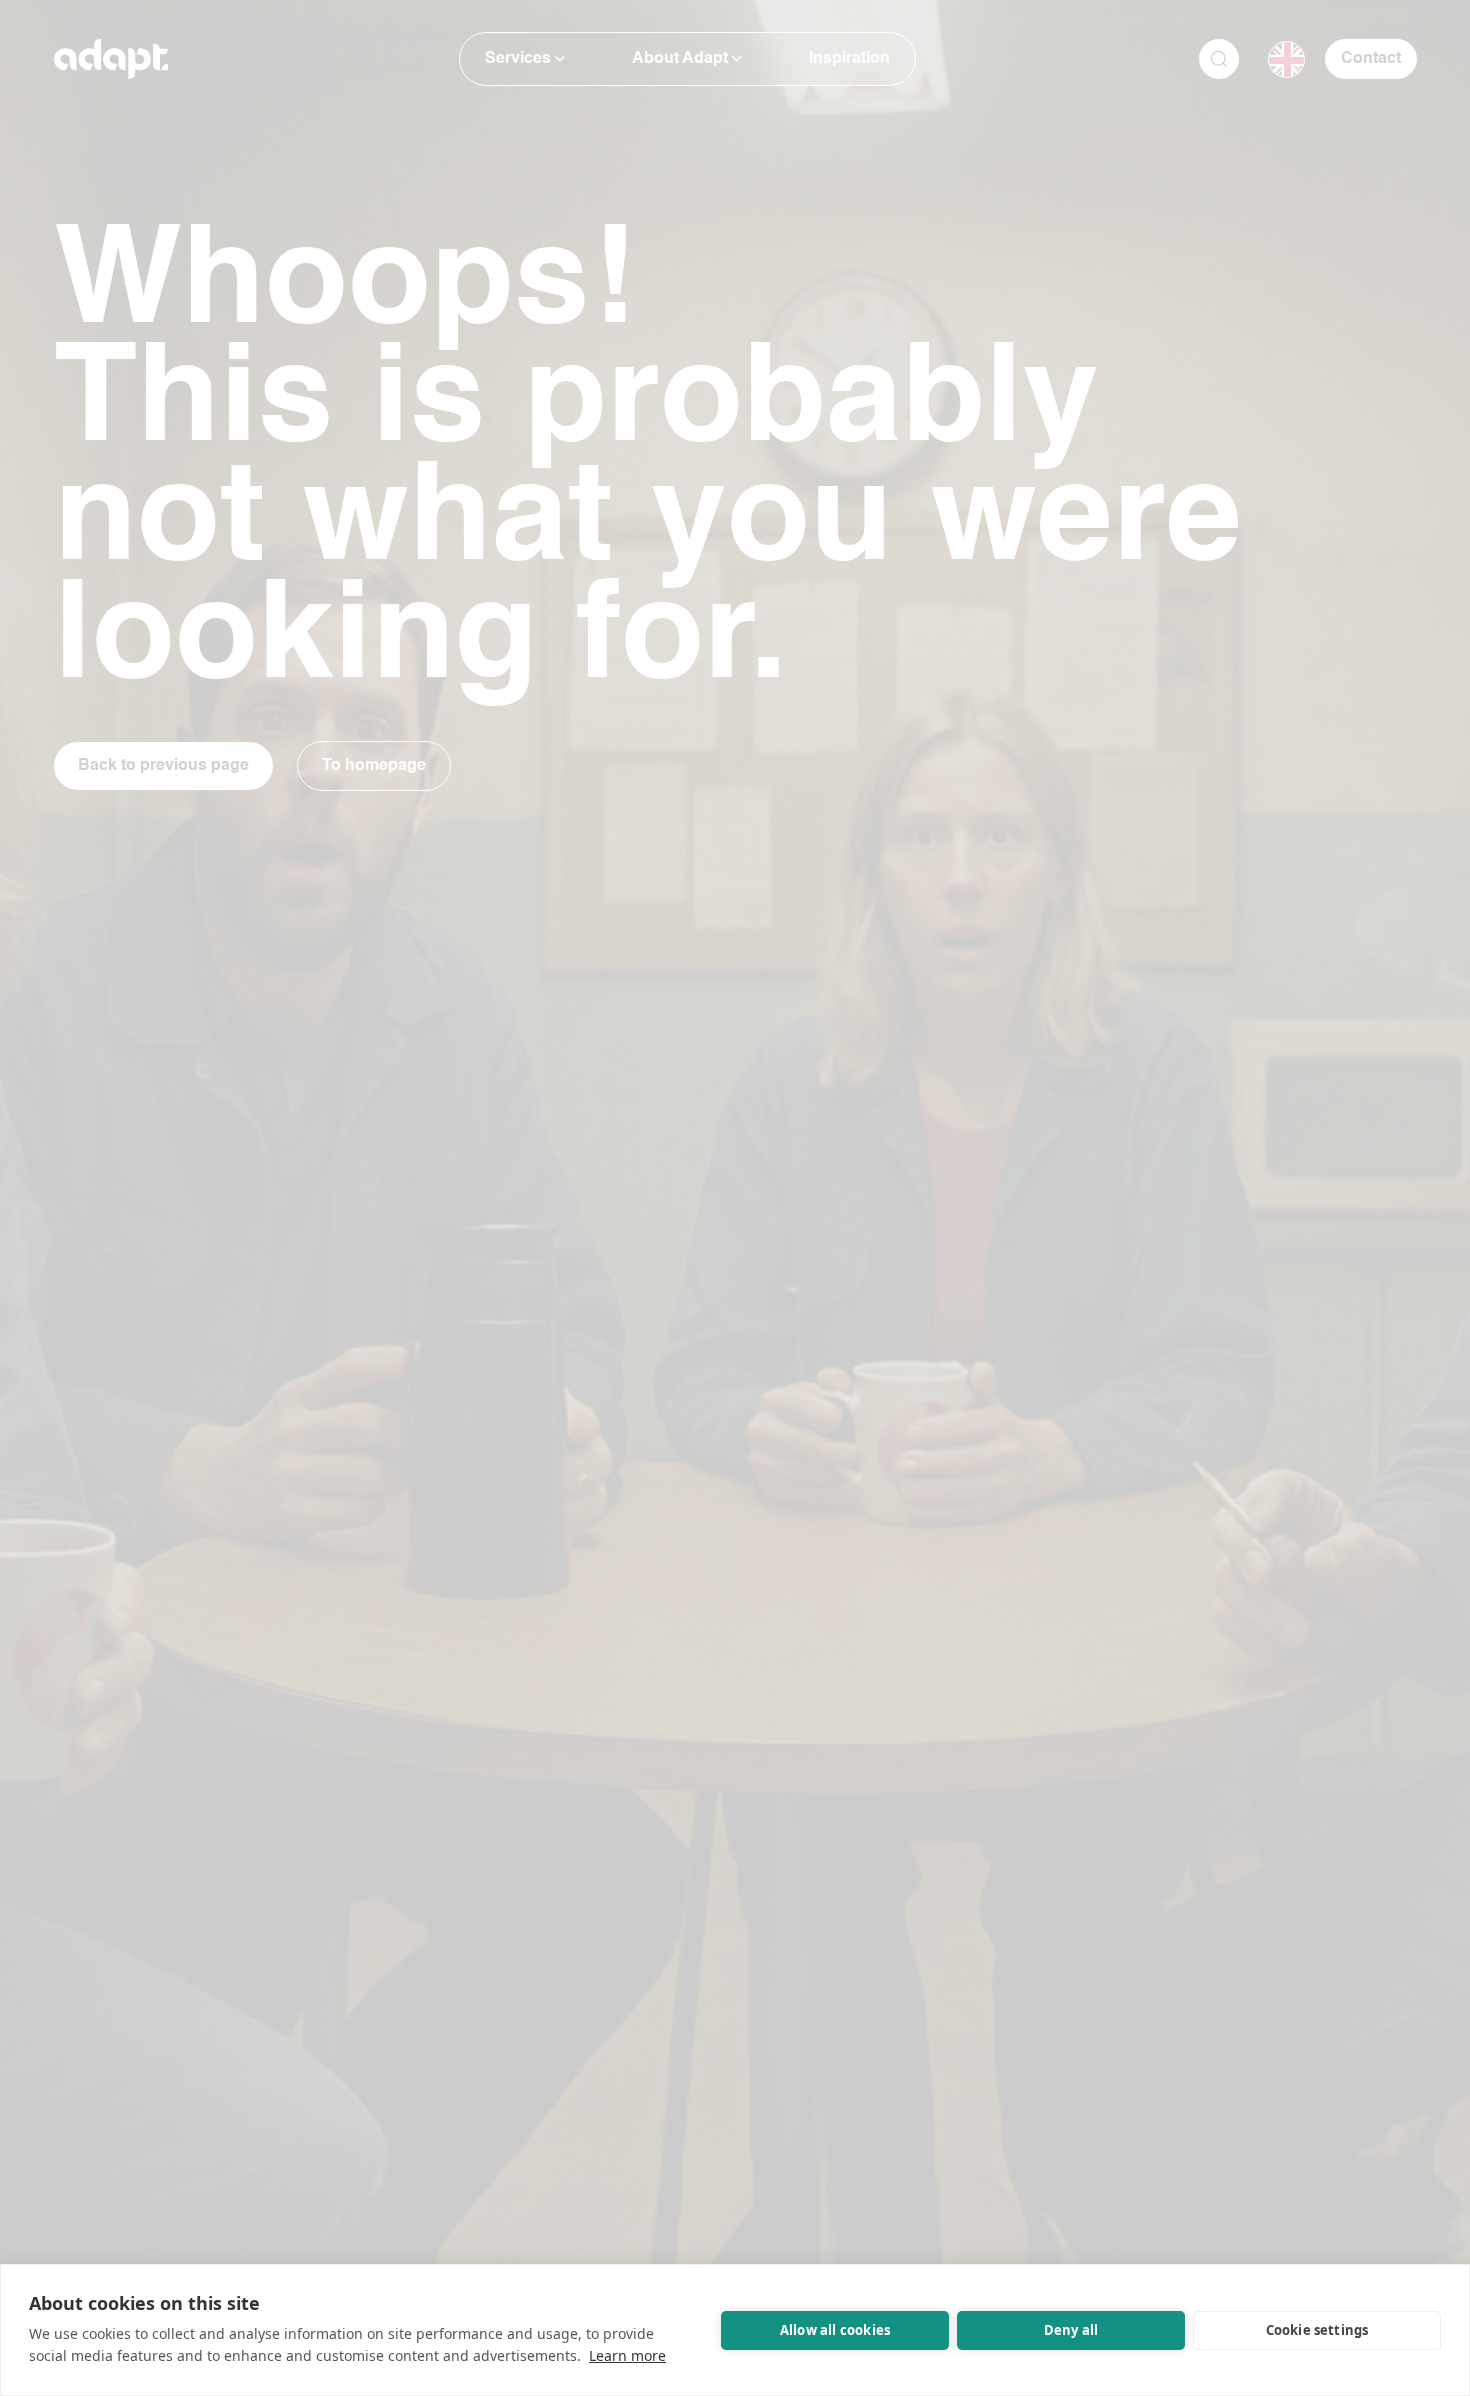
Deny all (1071, 2330)
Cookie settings (1317, 2330)
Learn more (627, 2355)
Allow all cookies (835, 2330)
